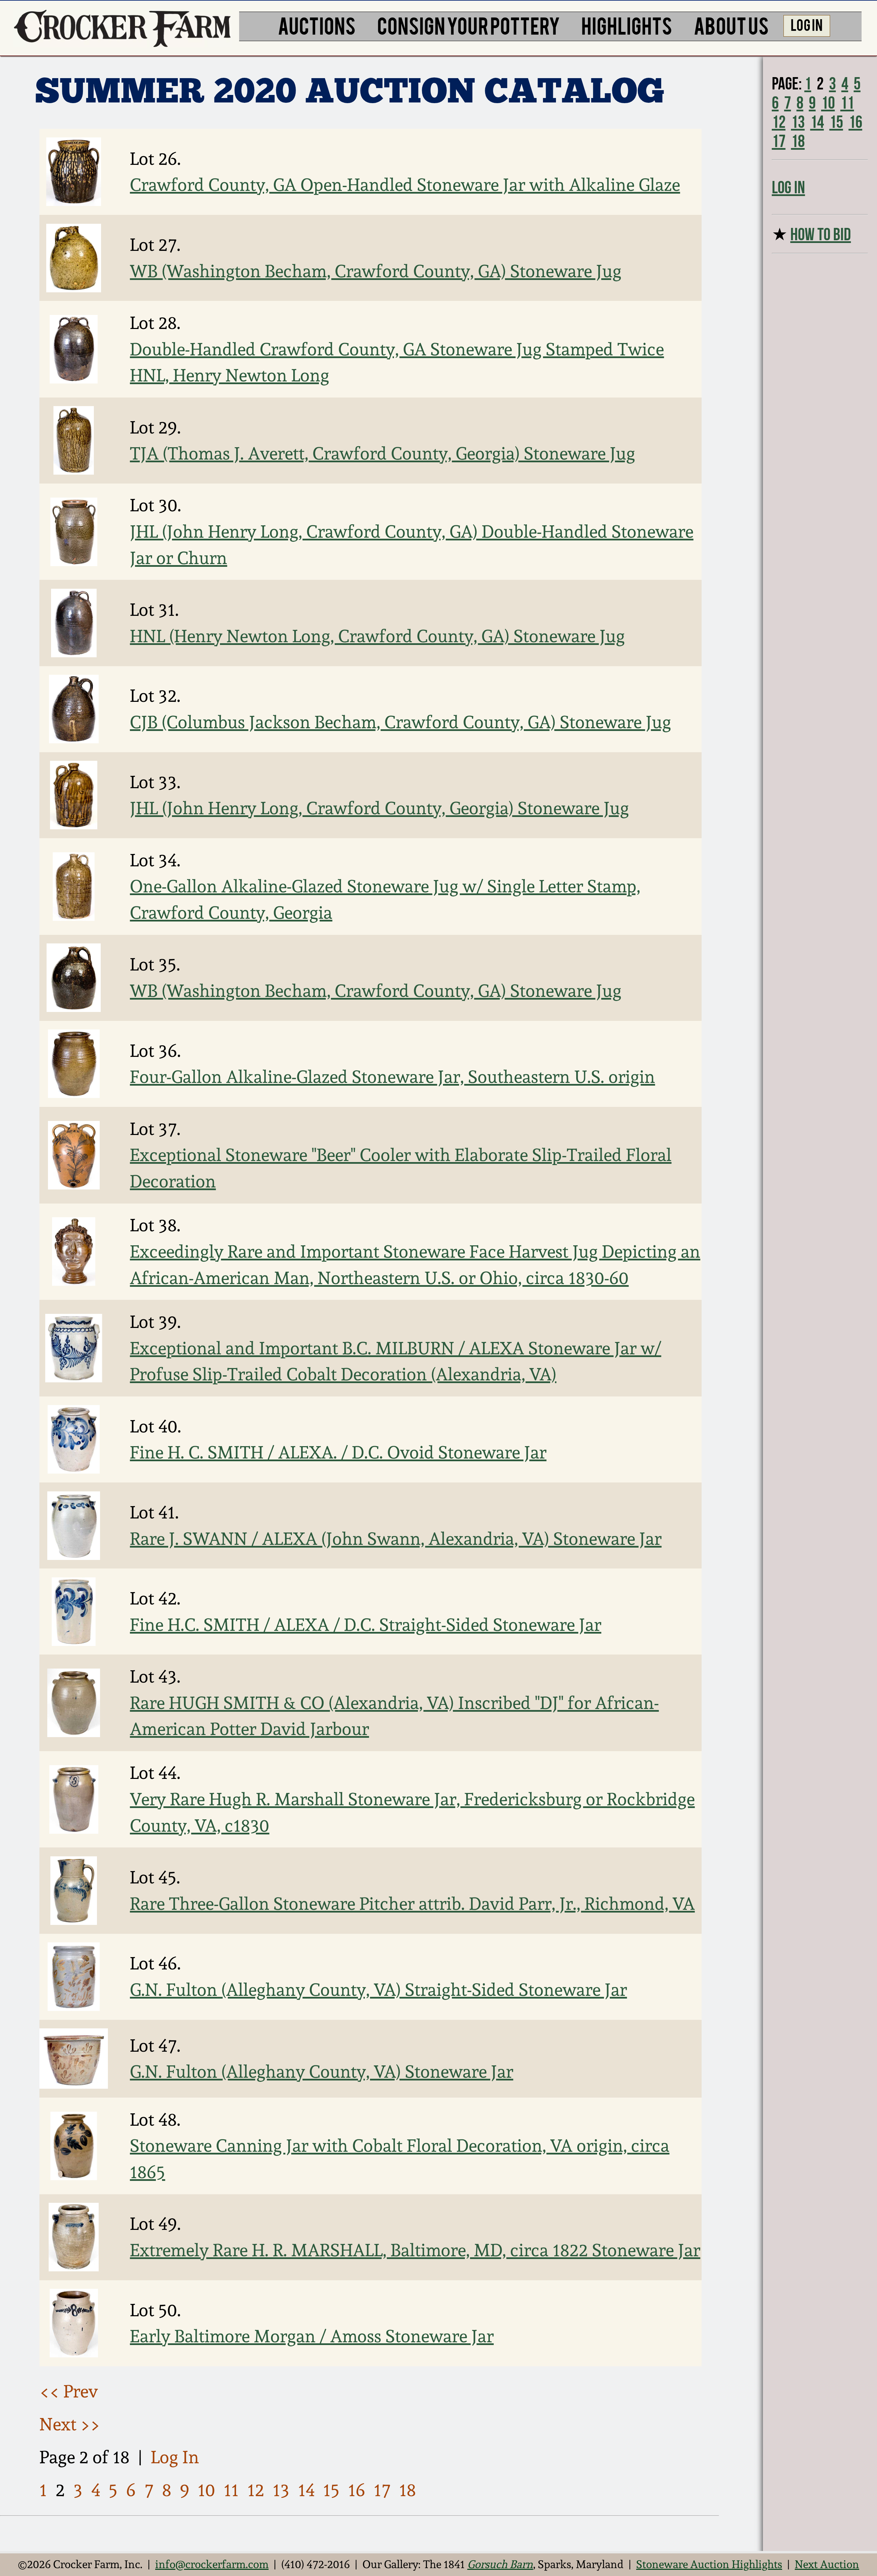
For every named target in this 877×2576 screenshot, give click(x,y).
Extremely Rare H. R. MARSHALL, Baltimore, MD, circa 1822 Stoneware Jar (415, 2250)
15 (331, 2490)
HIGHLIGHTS (627, 25)
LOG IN (807, 24)
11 (231, 2490)
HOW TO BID (821, 234)
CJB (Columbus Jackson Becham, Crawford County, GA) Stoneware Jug (400, 722)
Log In (175, 2457)
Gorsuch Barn (500, 2564)
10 (206, 2490)
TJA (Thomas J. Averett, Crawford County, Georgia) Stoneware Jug (382, 453)
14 (306, 2490)
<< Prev (69, 2391)
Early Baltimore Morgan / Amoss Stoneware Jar (312, 2336)
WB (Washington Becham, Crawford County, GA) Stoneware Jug (376, 271)
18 (407, 2490)
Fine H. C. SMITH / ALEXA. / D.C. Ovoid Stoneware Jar (338, 1452)
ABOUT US (731, 25)
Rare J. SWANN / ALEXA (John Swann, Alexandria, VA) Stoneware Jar (396, 1539)
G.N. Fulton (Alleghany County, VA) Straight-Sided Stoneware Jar (378, 1990)
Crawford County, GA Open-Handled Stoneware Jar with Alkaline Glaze (405, 185)
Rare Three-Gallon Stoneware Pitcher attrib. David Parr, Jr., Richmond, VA (412, 1904)
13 (281, 2490)
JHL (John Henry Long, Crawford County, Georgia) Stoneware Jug (379, 808)
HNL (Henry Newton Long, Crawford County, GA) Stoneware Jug (377, 636)
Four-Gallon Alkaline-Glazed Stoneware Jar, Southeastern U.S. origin (392, 1077)
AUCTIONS (317, 25)
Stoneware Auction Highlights (709, 2564)
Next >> (70, 2424)
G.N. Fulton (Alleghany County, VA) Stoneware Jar (322, 2072)
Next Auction (827, 2564)
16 (357, 2490)
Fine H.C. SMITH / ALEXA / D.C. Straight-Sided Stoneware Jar (366, 1625)
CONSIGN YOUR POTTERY (469, 25)
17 (382, 2490)
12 (256, 2490)
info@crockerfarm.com (212, 2564)
